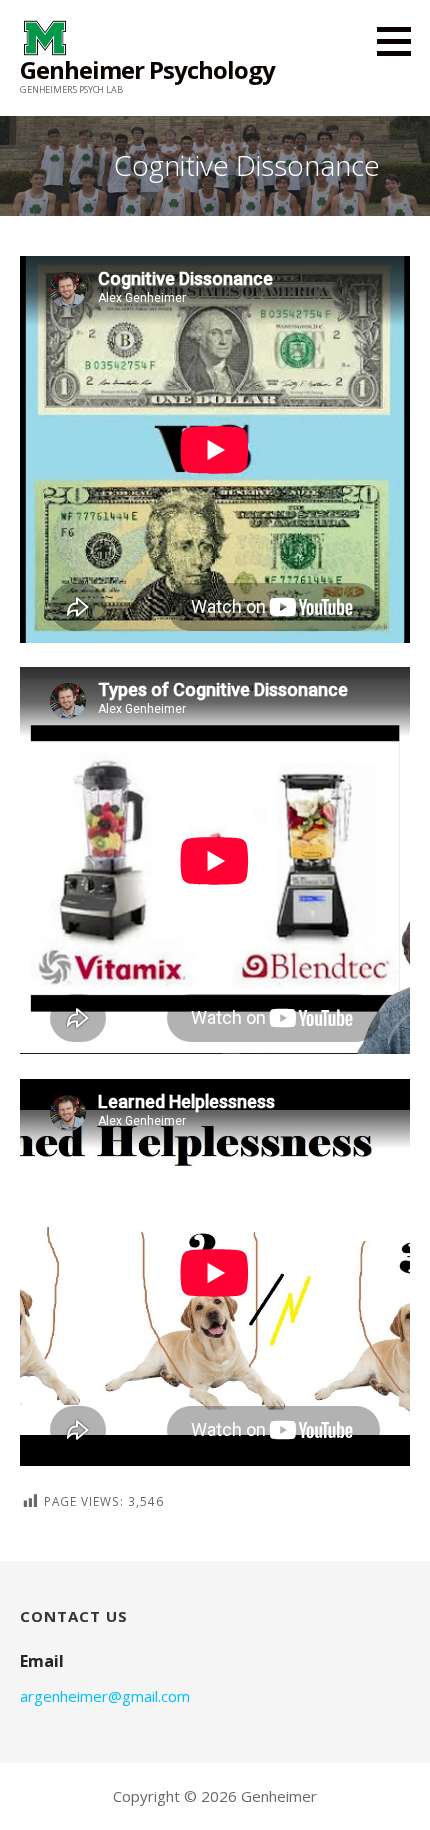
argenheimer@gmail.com (105, 1696)
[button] (401, 41)
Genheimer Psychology (147, 69)
